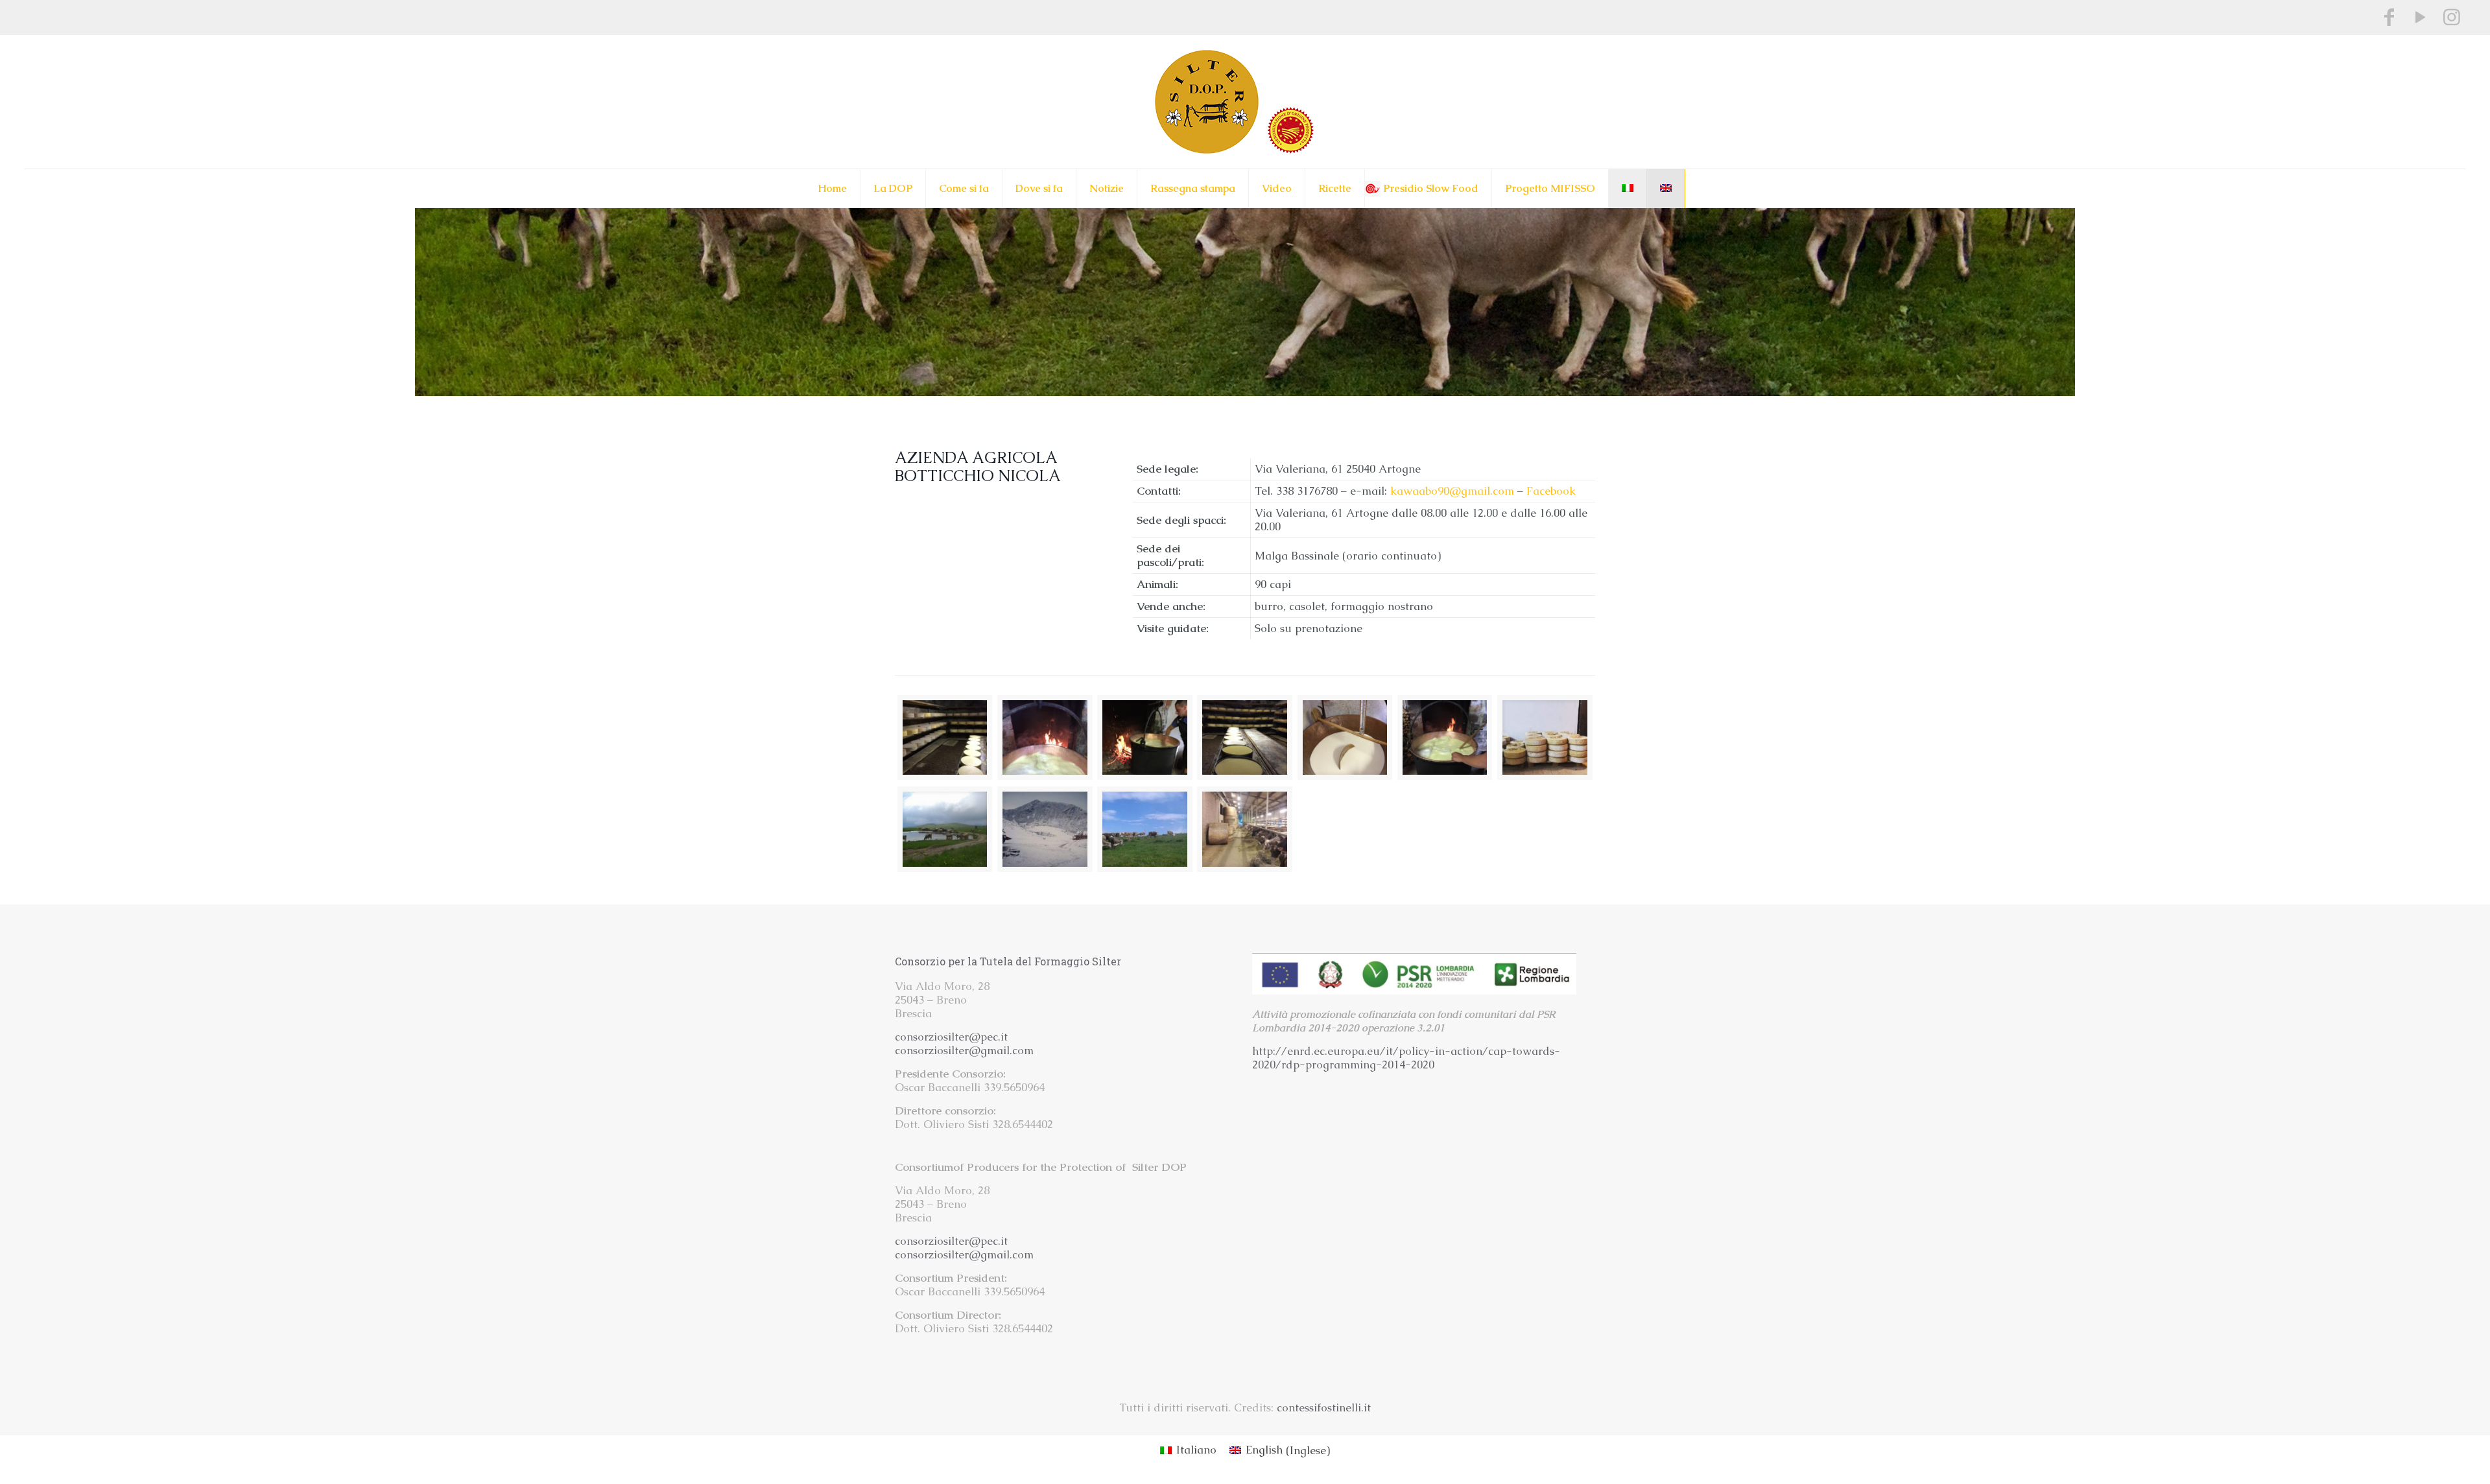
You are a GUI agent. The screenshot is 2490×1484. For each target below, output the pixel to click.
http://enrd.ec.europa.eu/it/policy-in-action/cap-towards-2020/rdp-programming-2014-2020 (1406, 1058)
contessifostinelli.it (1324, 1407)
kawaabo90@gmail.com (1452, 491)
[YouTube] (2421, 17)
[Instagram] (2452, 17)
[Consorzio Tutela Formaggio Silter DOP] (1245, 102)
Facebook (1551, 491)
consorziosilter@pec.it (951, 1037)
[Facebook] (2389, 17)
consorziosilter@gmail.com (964, 1050)
